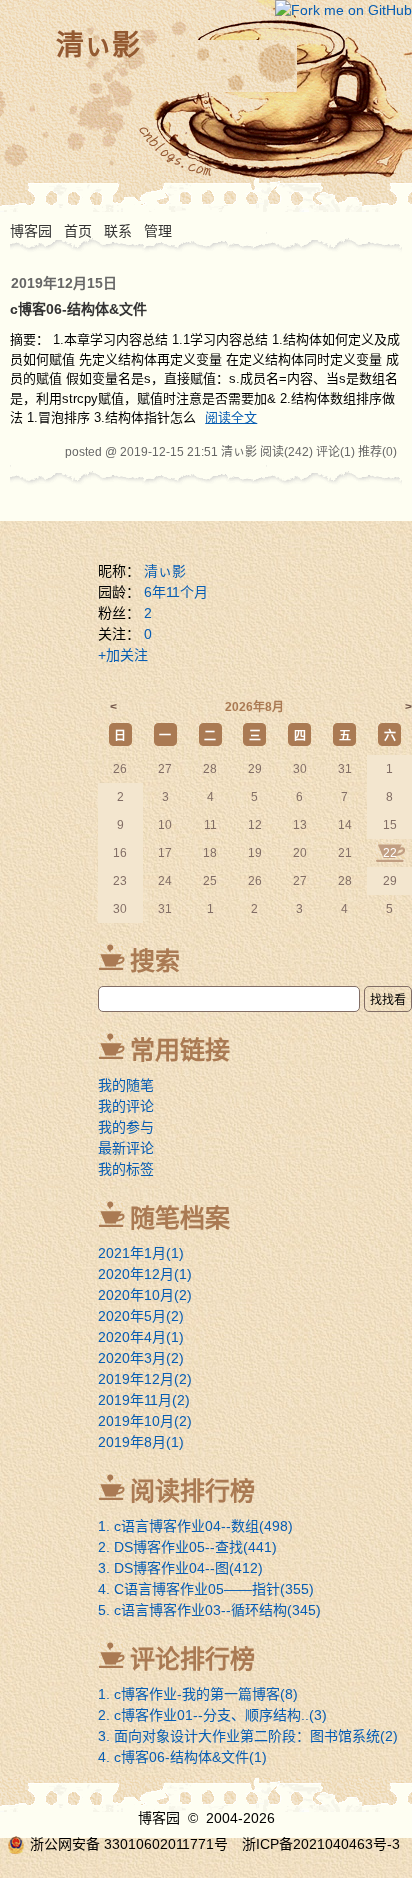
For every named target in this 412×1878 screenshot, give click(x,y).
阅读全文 (231, 417)
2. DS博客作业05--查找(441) (187, 1547)
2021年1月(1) (141, 1253)
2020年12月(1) (145, 1274)
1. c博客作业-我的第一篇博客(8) (198, 1694)
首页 (78, 231)
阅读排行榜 (192, 1491)
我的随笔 (126, 1085)
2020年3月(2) (141, 1358)
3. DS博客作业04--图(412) (180, 1568)
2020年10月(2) (145, 1295)
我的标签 (126, 1169)
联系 (118, 231)
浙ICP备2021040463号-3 (321, 1844)
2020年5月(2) (141, 1316)
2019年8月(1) (141, 1442)
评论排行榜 (192, 1659)
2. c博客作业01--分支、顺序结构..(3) (212, 1715)
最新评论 (126, 1148)
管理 (158, 231)
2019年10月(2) (145, 1421)
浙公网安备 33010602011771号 (129, 1844)
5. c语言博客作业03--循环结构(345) (209, 1610)
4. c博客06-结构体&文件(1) (182, 1757)
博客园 (31, 231)
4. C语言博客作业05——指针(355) (206, 1589)
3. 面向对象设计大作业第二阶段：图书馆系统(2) (248, 1736)
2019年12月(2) (145, 1379)
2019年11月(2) (144, 1400)
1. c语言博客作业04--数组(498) (195, 1526)
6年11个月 (176, 592)
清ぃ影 (98, 45)
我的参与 (126, 1127)
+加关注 (123, 655)
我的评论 (126, 1106)
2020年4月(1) (141, 1337)
